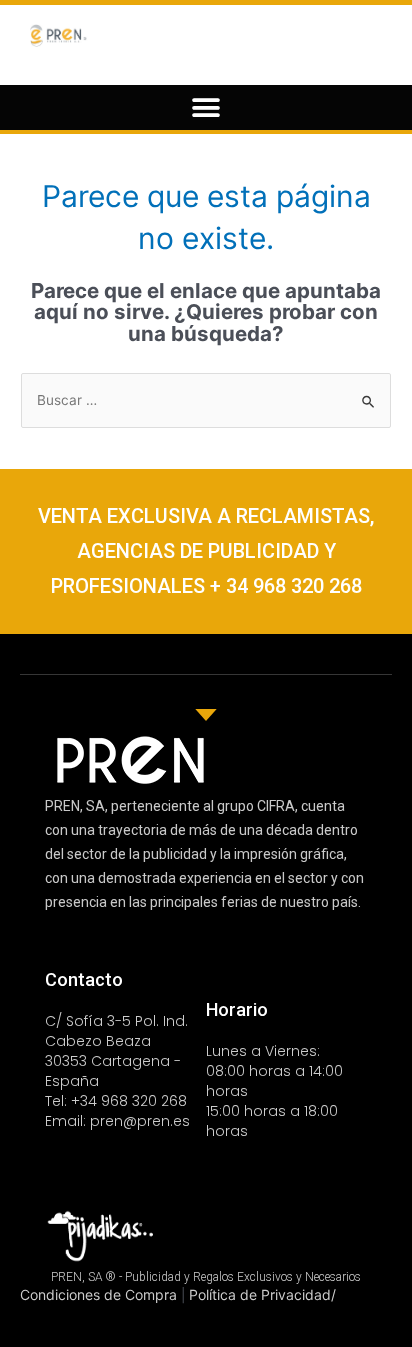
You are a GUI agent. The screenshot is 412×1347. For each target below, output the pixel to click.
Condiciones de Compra (100, 1294)
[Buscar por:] (206, 400)
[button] (206, 107)
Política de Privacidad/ (262, 1294)
